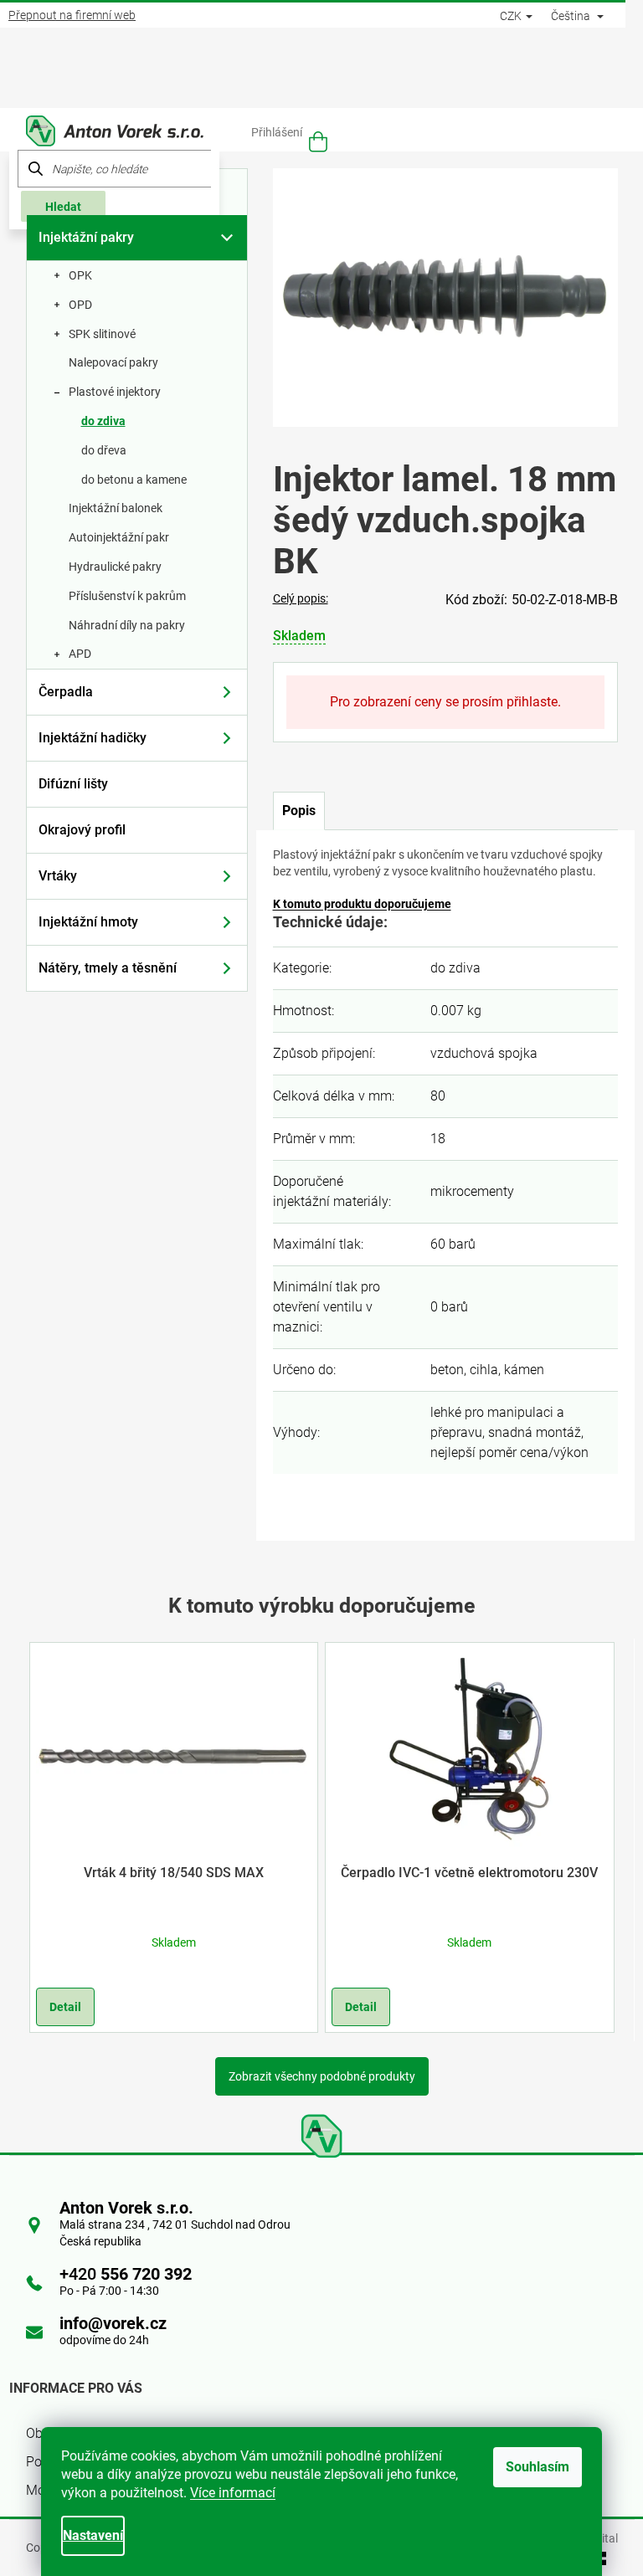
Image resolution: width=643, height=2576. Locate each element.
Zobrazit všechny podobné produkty (322, 2076)
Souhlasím (538, 2467)
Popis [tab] (299, 811)
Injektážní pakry (86, 237)
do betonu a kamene (134, 480)
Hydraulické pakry (115, 567)
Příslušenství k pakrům (127, 596)
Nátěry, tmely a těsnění (108, 968)
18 (438, 1139)
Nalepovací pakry (113, 362)
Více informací (233, 2493)
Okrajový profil (82, 830)
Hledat (63, 207)
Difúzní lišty (73, 784)
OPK (80, 275)
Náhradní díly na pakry (127, 625)
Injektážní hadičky (93, 738)
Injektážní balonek (116, 508)
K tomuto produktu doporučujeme (362, 904)
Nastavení (93, 2535)
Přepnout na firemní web (72, 15)
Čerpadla (66, 692)
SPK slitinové (102, 334)
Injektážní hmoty (88, 922)
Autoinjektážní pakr (119, 537)
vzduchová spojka (484, 1053)
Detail (65, 2007)
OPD (80, 305)
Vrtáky (58, 876)
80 (438, 1096)
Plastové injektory (115, 392)
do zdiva (103, 421)
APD (80, 654)
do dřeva (104, 450)
